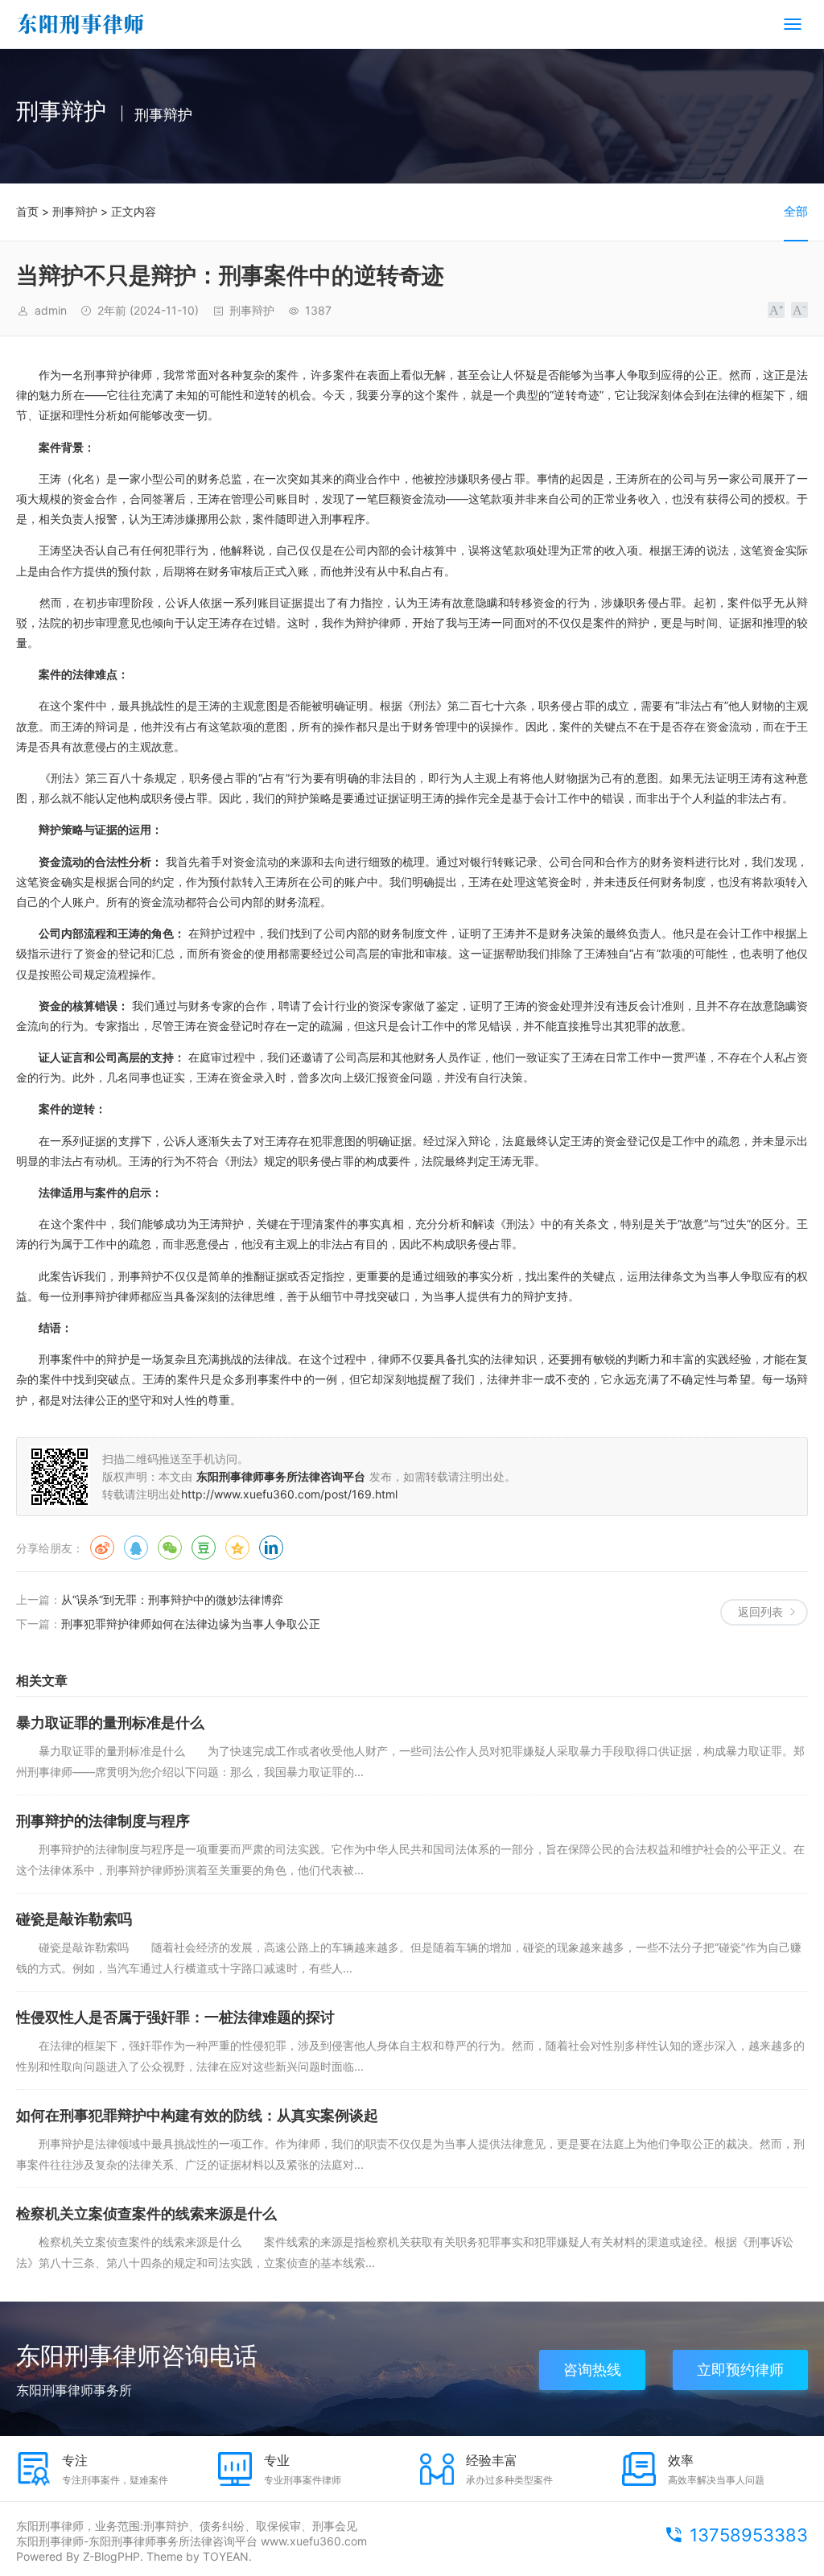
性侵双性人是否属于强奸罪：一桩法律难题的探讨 (175, 2017)
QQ (136, 1548)
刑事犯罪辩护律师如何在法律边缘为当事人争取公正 (191, 1624)
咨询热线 (592, 2370)
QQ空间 (237, 1548)
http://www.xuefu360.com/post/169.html (289, 1494)
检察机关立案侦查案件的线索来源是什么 (146, 2213)
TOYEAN (226, 2556)
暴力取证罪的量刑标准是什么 (110, 1723)
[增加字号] (776, 310)
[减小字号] (799, 310)
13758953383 (749, 2535)
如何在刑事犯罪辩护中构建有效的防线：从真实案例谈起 (197, 2115)
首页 (27, 211)
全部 (796, 211)
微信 (170, 1548)
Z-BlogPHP (111, 2556)
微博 (102, 1548)
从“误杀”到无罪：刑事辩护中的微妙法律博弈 (172, 1599)
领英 (271, 1548)
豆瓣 (204, 1548)
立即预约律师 (740, 2370)
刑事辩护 (75, 211)
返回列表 (760, 1612)
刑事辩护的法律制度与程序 (103, 1821)
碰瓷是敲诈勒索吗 (74, 1919)
